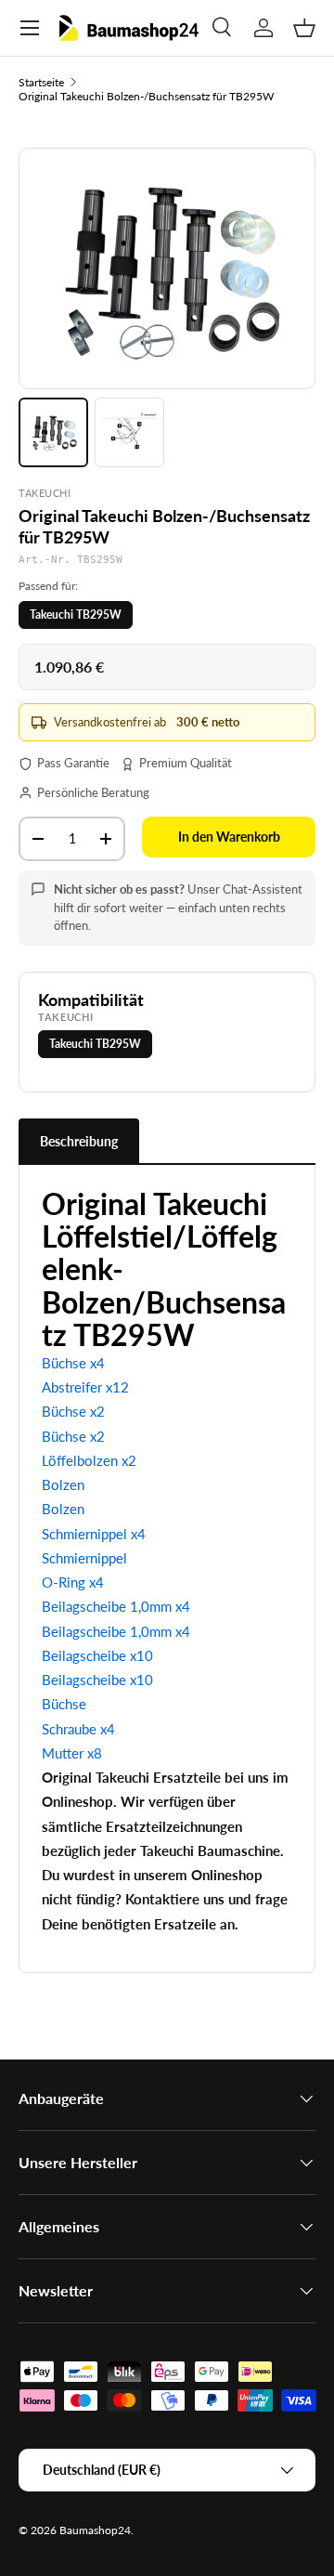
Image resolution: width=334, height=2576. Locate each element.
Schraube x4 (78, 1729)
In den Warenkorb (229, 837)
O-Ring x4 (73, 1582)
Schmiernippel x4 (94, 1534)
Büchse (64, 1704)
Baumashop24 (95, 2530)
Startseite (41, 82)
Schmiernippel (84, 1558)
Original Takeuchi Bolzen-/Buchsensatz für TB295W (146, 96)
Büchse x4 (73, 1363)
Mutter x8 (72, 1753)
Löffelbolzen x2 (89, 1460)
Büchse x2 (73, 1411)
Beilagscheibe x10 (97, 1655)
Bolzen (63, 1484)
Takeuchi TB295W (76, 615)
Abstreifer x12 (85, 1387)
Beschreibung (79, 1141)
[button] (304, 28)
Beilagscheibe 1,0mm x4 (116, 1606)
